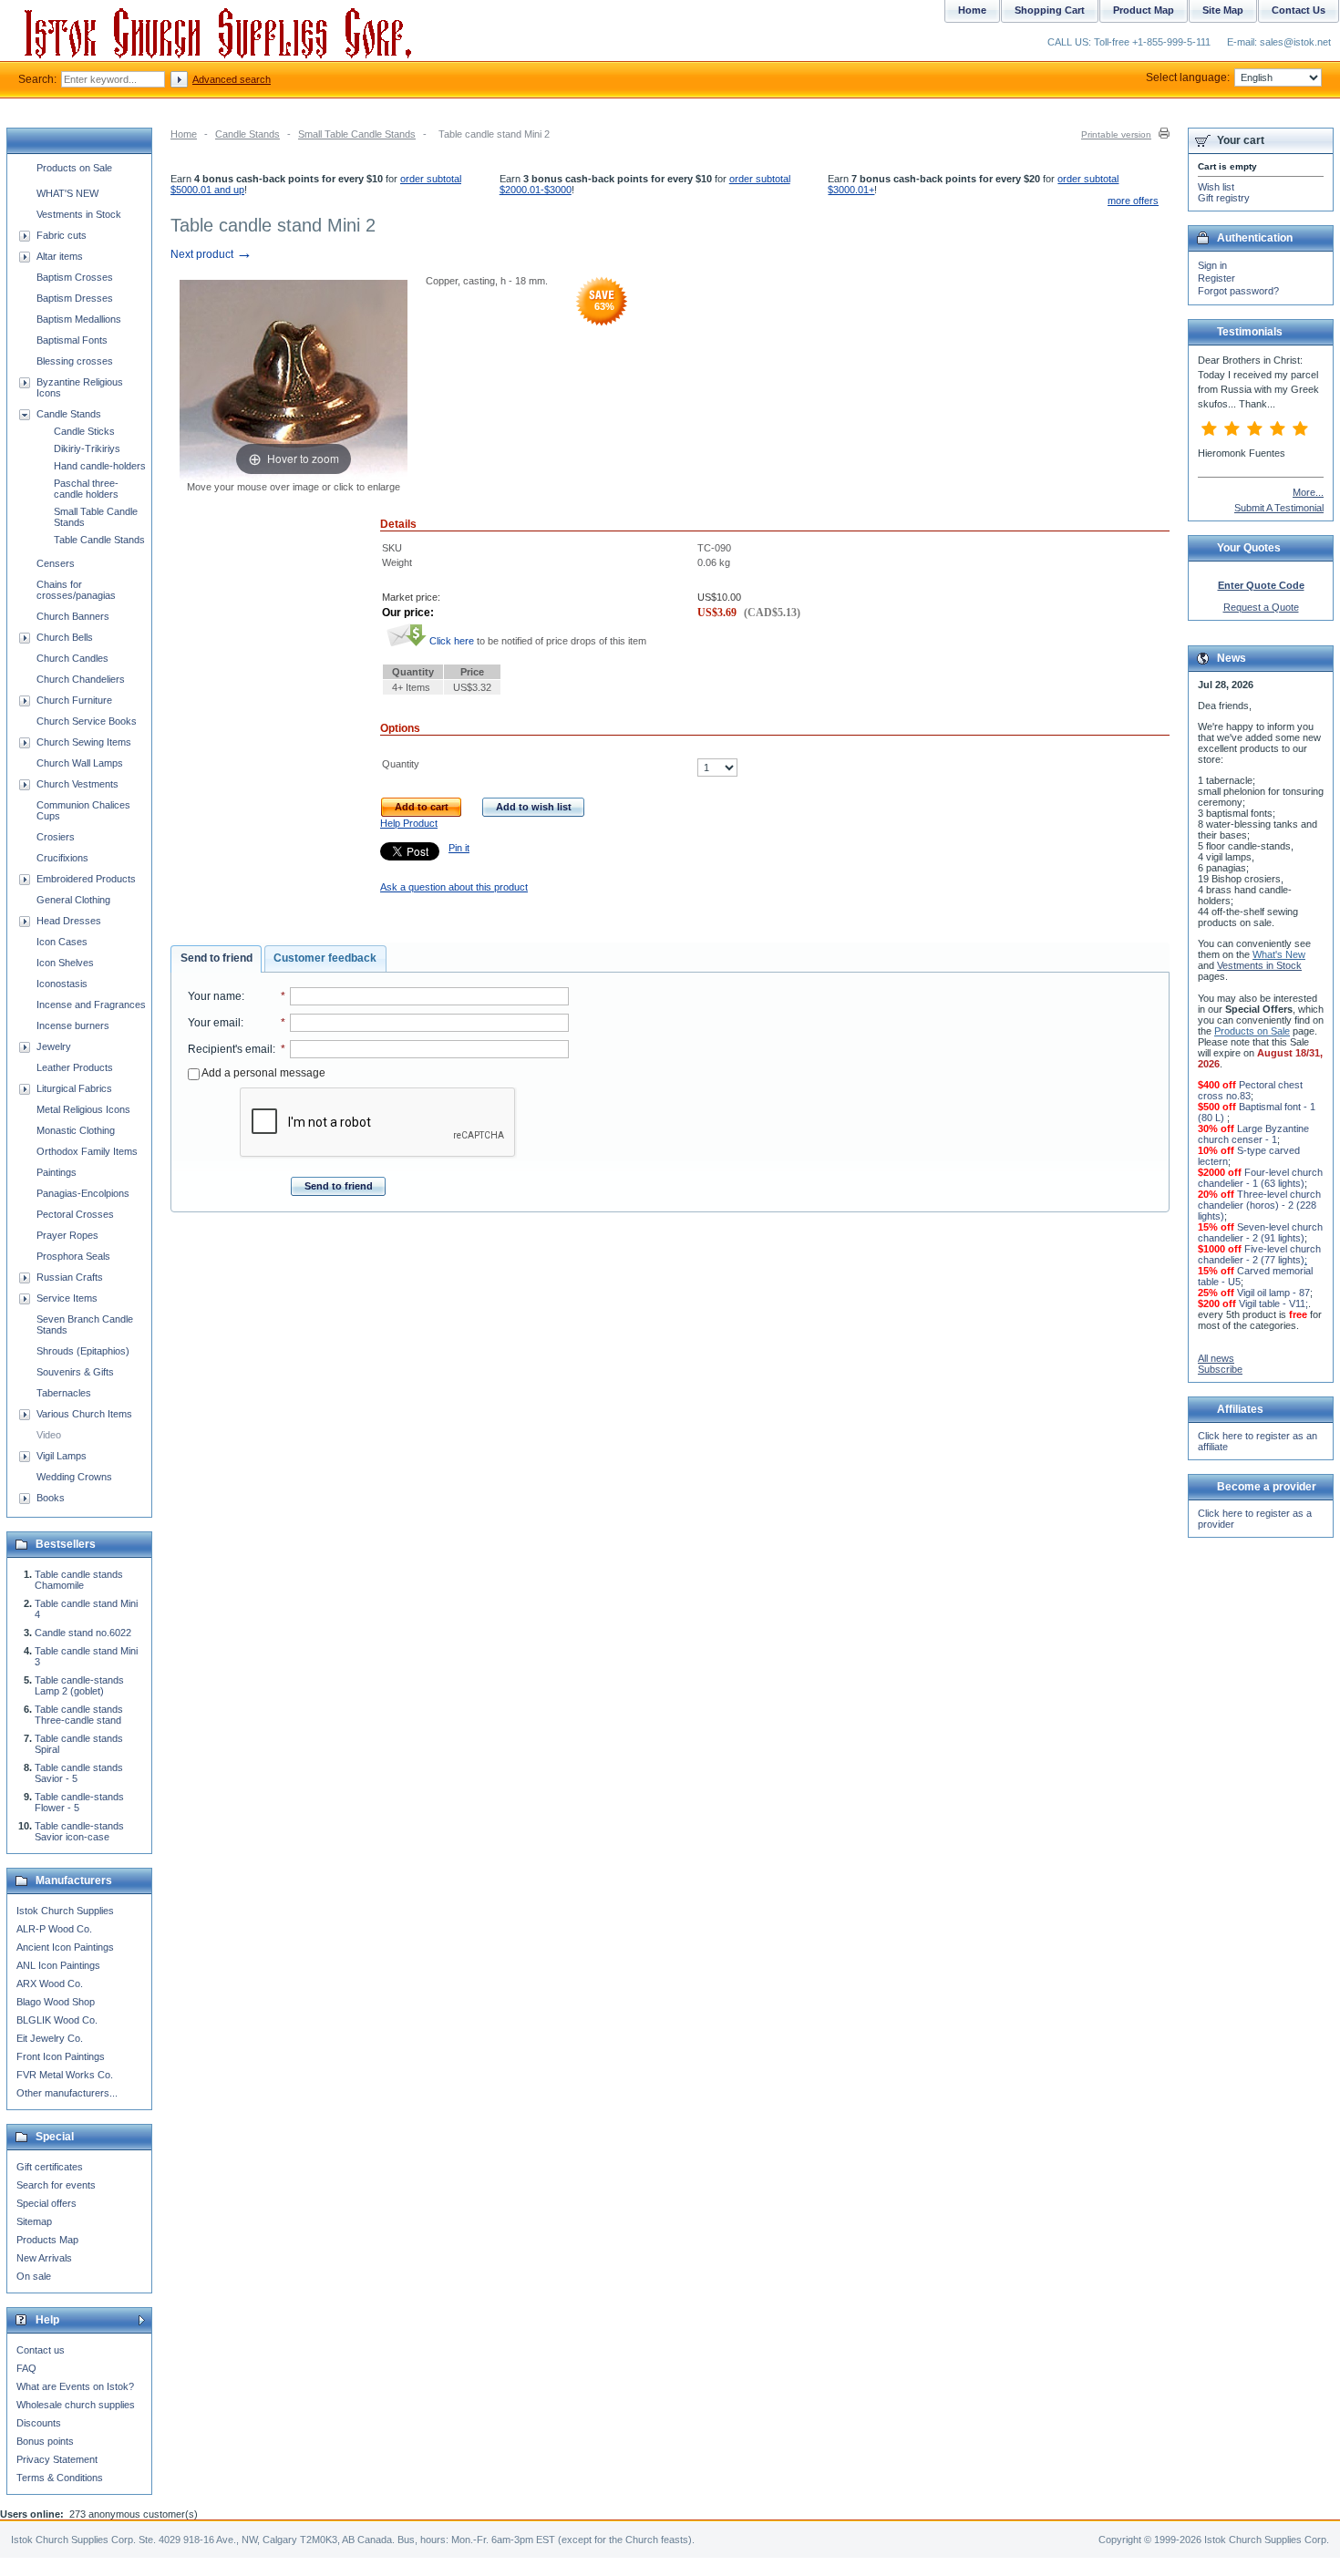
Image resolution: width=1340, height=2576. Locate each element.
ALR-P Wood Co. (54, 1929)
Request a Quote (1261, 607)
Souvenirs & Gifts (75, 1372)
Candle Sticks (84, 431)
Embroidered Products (86, 879)
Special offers (46, 2203)
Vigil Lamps (62, 1456)
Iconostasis (62, 984)
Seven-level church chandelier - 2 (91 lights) (1260, 1232)
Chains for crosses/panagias (76, 590)
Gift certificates (50, 2167)
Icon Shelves (65, 963)
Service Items (67, 1298)
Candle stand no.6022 (83, 1633)
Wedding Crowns (74, 1477)
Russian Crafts (70, 1277)
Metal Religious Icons (83, 1109)
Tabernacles (64, 1393)
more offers (1133, 201)
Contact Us (1299, 10)
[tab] (216, 959)
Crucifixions (62, 858)
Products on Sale (74, 168)
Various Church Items (84, 1414)
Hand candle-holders (100, 466)
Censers (56, 563)
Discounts (39, 2423)
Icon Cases (62, 942)
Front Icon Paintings (61, 2056)
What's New (1279, 954)
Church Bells (65, 637)
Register (1216, 278)
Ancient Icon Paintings (65, 1947)
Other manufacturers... (67, 2093)
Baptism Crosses (75, 277)
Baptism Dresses (75, 298)
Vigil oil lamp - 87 (1273, 1293)
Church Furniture (74, 700)
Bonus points (45, 2441)
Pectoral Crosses (75, 1214)
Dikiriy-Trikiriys (87, 448)
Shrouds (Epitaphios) (83, 1351)
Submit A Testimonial (1279, 508)
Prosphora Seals (73, 1256)
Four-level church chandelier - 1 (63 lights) (1260, 1178)
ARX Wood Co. (50, 1984)
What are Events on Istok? (75, 2386)
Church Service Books (87, 721)
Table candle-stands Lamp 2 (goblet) (79, 1685)
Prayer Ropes (67, 1235)
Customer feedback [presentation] (325, 958)
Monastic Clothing (76, 1130)
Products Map (47, 2240)
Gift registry (1224, 198)
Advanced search (232, 79)
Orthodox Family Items (87, 1151)
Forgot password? (1238, 291)
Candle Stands (247, 134)
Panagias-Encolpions (83, 1193)
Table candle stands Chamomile (79, 1580)
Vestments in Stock (79, 214)
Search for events (56, 2185)
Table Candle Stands (99, 540)
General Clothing (73, 900)
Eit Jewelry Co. (50, 2038)
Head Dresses (69, 921)
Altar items (60, 256)
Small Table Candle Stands (357, 134)
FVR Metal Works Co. (65, 2075)
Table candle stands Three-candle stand (79, 1715)
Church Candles (72, 658)
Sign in (1212, 265)
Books (51, 1498)
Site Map (1223, 10)
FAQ (26, 2368)
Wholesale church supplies (76, 2405)
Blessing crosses (75, 361)
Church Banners (73, 616)
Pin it (459, 848)
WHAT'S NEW (67, 193)
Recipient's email (230, 1049)
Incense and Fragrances (91, 1005)
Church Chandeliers (81, 679)
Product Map (1144, 10)
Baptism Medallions (79, 319)
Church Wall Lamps (80, 763)
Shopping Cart (1050, 10)
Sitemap (34, 2221)
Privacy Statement (57, 2459)
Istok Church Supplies (65, 1911)
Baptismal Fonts (72, 340)
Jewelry (54, 1046)
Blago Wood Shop (56, 2002)
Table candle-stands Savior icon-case (79, 1831)
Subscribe (1220, 1369)
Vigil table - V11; (1273, 1303)
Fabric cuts (62, 235)
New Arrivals (44, 2258)
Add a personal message (263, 1073)
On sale (34, 2276)
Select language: (1188, 77)
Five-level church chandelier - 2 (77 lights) (1259, 1254)
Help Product (409, 823)
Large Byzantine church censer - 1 (1253, 1134)
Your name (215, 996)
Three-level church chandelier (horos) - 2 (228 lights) (1259, 1205)
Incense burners (73, 1025)
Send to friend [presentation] (216, 958)
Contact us (41, 2350)
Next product (211, 254)
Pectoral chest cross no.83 (1250, 1090)
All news (1216, 1358)
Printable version (1116, 134)
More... (1308, 492)
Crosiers (56, 837)
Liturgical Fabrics (74, 1088)
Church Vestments (77, 784)
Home (184, 134)
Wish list (1216, 187)
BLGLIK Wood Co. (57, 2020)
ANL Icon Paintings (58, 1965)
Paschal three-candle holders (86, 489)
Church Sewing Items (84, 742)
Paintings (57, 1172)
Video (49, 1435)
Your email (214, 1023)
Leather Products (75, 1067)
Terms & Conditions (60, 2478)
